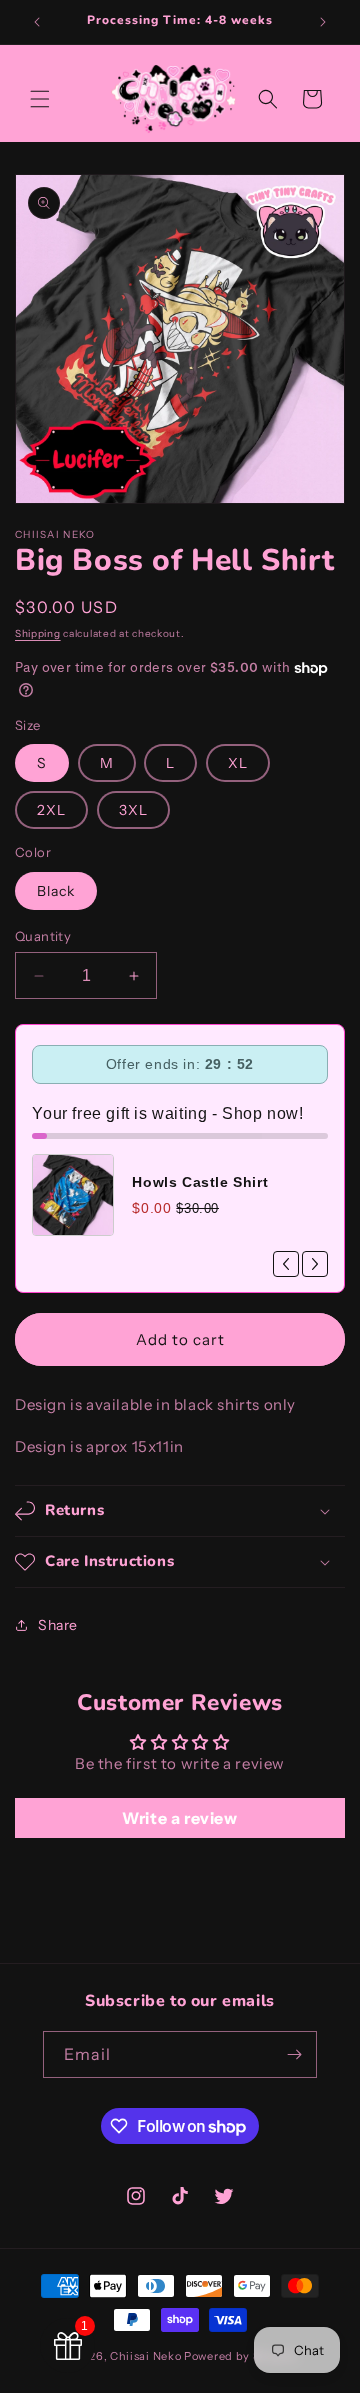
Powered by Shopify (241, 2356)
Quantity (43, 936)
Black (56, 891)
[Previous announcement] (37, 22)
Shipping (38, 633)
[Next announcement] (323, 22)
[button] (40, 99)
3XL (133, 810)
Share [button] (58, 1625)
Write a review (179, 1818)
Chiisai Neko (145, 2356)
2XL (51, 810)
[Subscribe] (294, 2054)
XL (238, 763)
